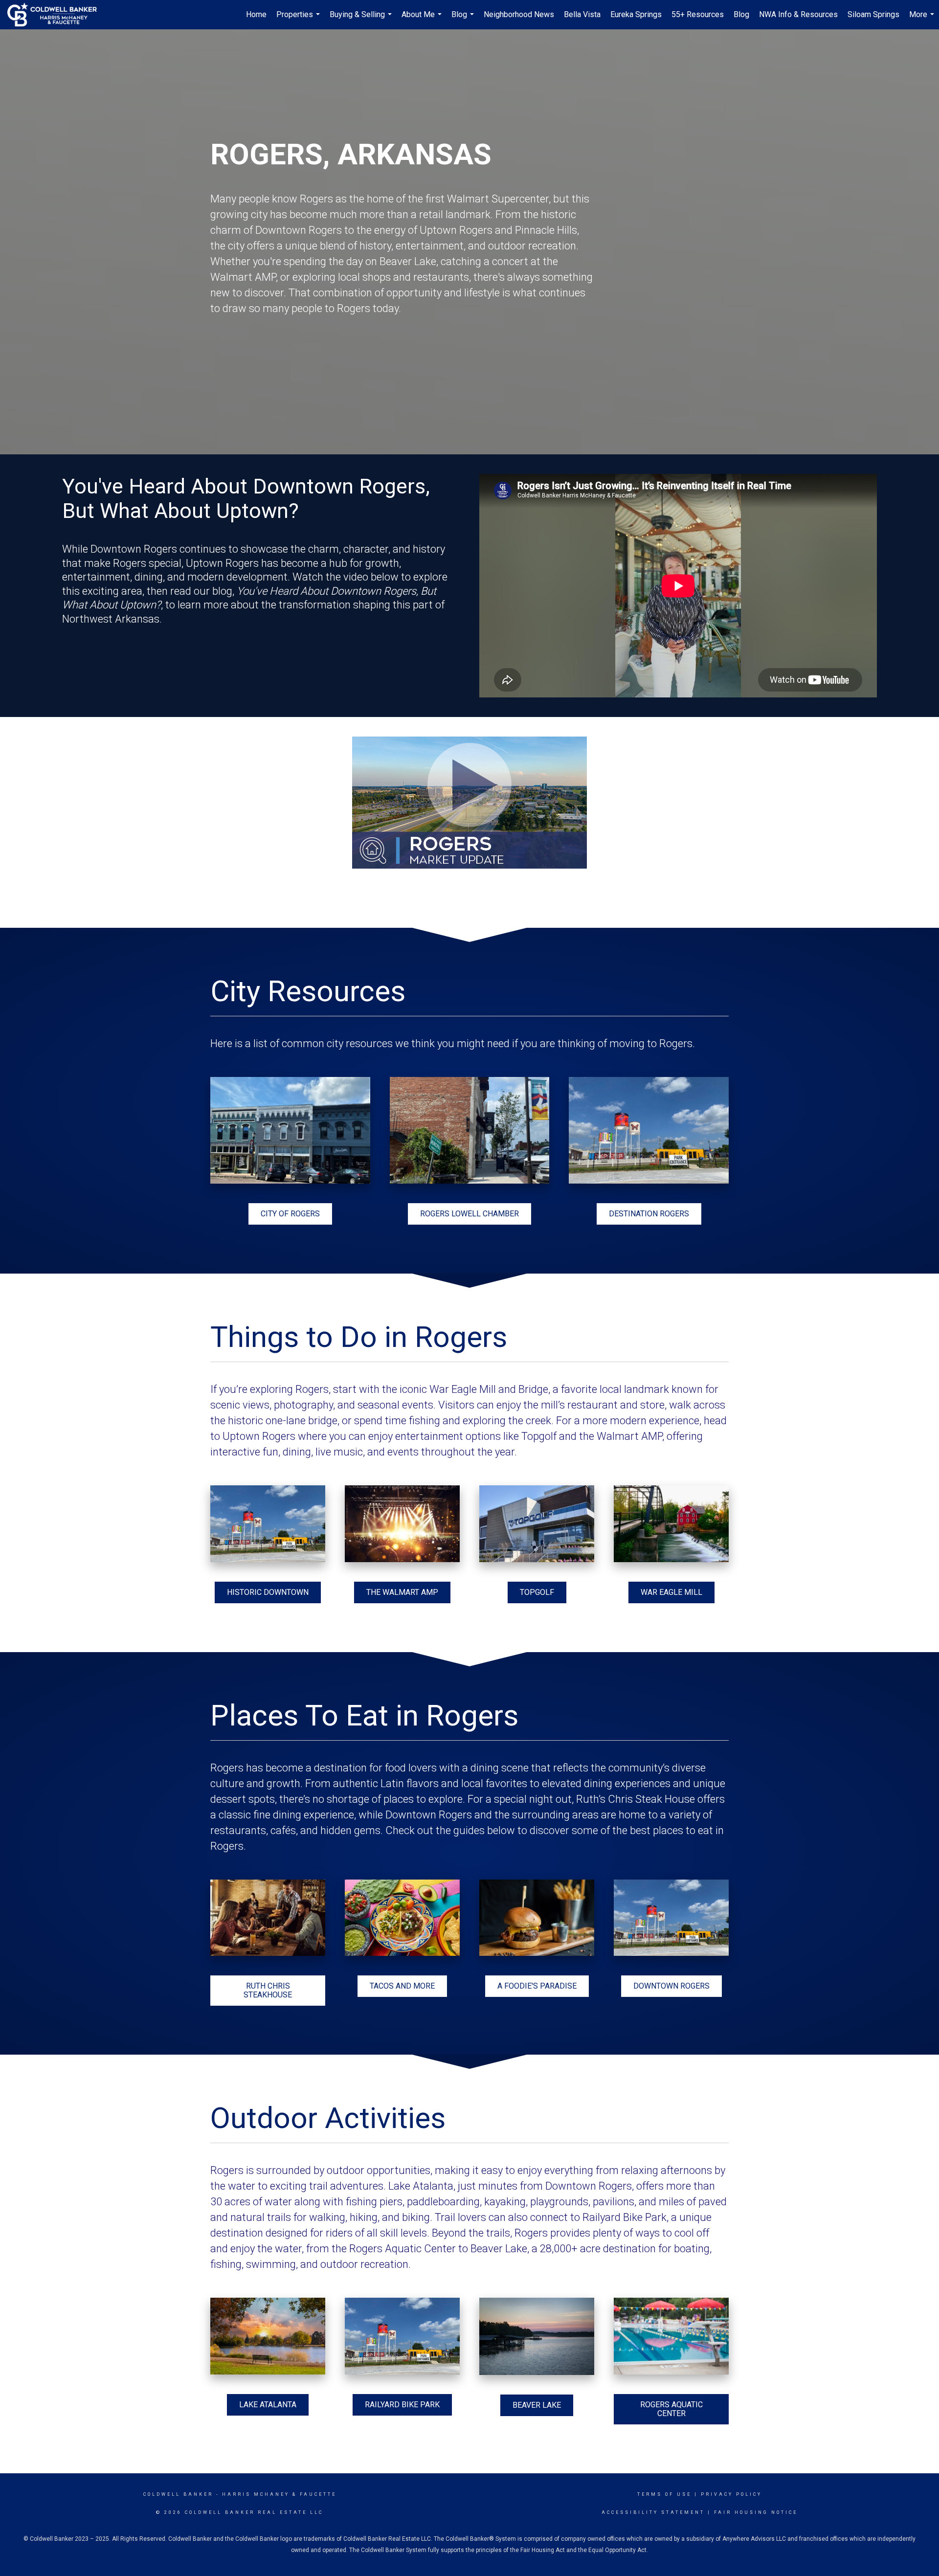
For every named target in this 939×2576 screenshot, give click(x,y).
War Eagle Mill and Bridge (489, 1389)
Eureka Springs (636, 14)
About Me (423, 20)
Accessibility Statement (653, 2512)
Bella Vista (582, 14)
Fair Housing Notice (756, 2512)
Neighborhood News (519, 14)
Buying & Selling (362, 20)
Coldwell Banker (178, 2494)
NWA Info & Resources (798, 14)
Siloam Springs (873, 14)
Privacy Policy (731, 2494)
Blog (464, 20)
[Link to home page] (57, 15)
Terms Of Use (664, 2494)
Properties (299, 20)
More (923, 20)
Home (256, 14)
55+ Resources (698, 14)
